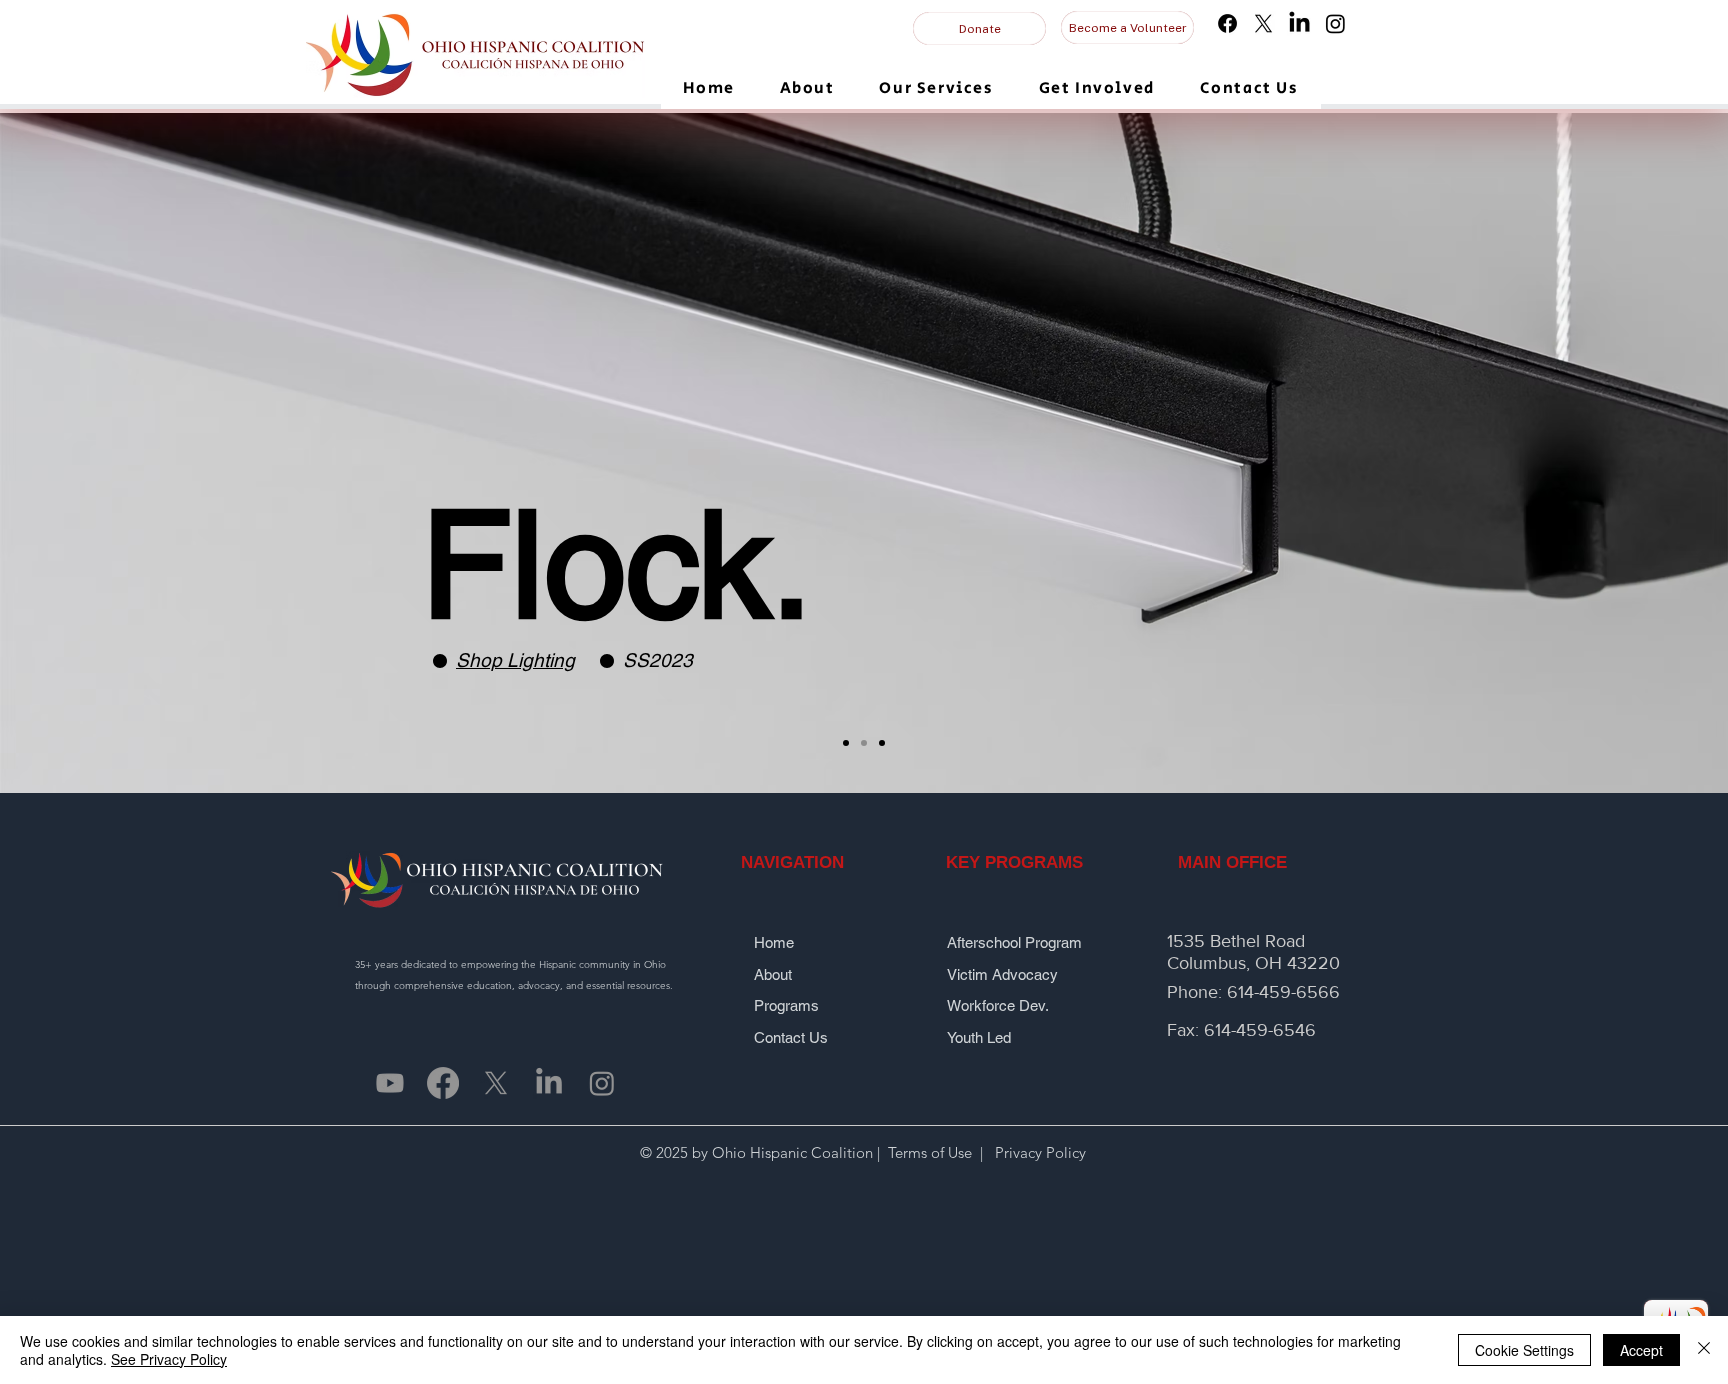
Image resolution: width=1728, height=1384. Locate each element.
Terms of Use (930, 1152)
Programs (788, 1005)
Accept (1641, 1350)
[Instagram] (1335, 23)
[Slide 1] (846, 743)
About (783, 974)
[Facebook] (1227, 23)
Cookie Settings (1524, 1350)
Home (778, 942)
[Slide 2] (864, 743)
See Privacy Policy (169, 1359)
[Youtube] (390, 1083)
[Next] (1619, 453)
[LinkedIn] (1299, 23)
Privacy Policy (1038, 1152)
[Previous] (109, 453)
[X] (1263, 23)
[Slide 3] (882, 743)
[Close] (1704, 1350)
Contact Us (791, 1037)
